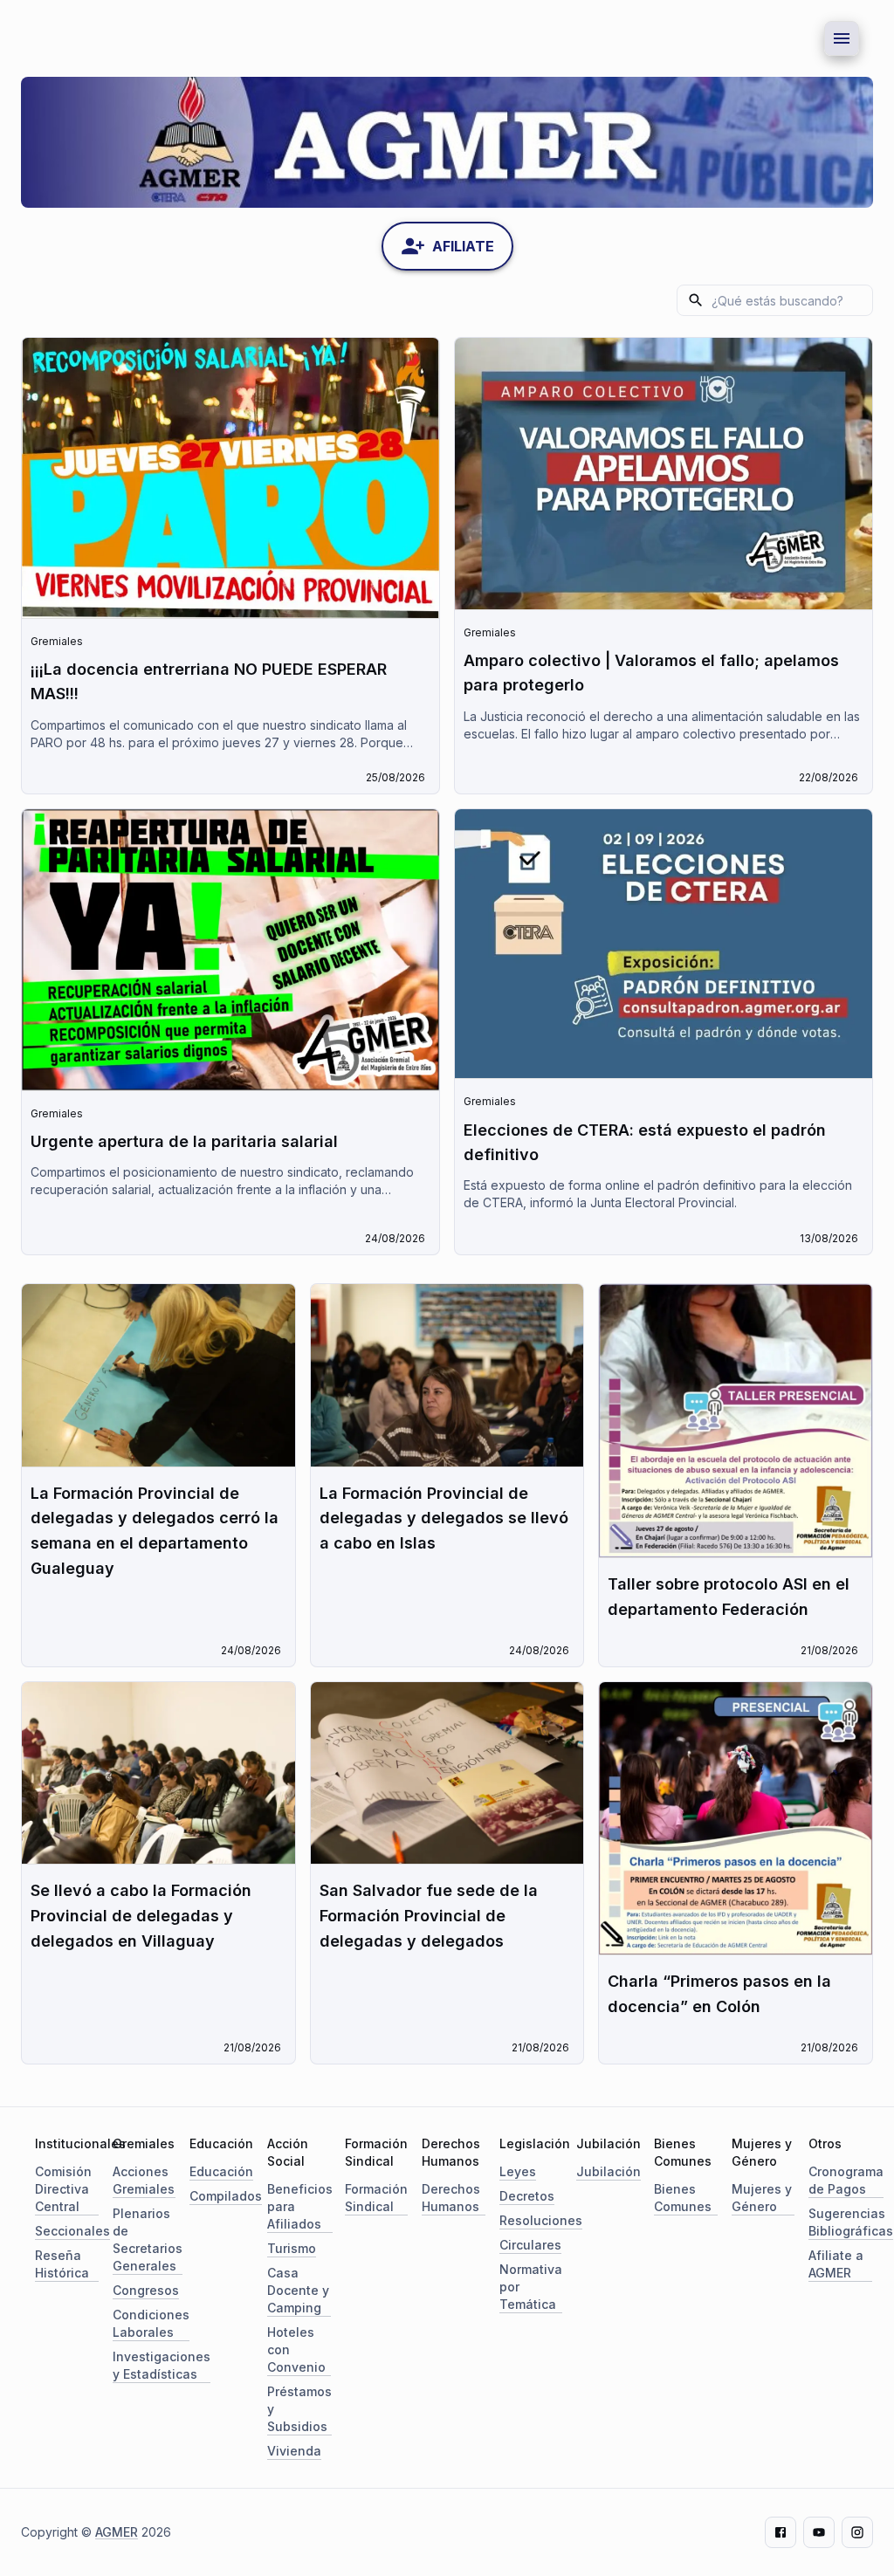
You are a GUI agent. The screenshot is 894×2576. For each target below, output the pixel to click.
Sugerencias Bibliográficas (851, 2222)
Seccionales (72, 2231)
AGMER (117, 2532)
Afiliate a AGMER (836, 2264)
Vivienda (294, 2451)
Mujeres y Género (762, 2198)
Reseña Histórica (62, 2264)
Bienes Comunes (683, 2198)
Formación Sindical (376, 2198)
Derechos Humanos (451, 2198)
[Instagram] (857, 2532)
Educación (221, 2171)
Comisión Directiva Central (63, 2189)
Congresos (146, 2290)
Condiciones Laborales (151, 2323)
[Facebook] (781, 2532)
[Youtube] (819, 2532)
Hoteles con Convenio (296, 2349)
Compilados (226, 2196)
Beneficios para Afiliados (300, 2206)
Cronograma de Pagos (846, 2180)
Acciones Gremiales (144, 2180)
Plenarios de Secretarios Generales (148, 2239)
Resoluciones (541, 2220)
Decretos (527, 2196)
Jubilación (609, 2171)
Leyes (518, 2171)
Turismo (292, 2248)
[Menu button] (842, 38)
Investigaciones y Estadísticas (162, 2365)
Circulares (530, 2245)
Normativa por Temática (531, 2287)
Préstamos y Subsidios (299, 2409)
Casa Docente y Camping (298, 2290)
